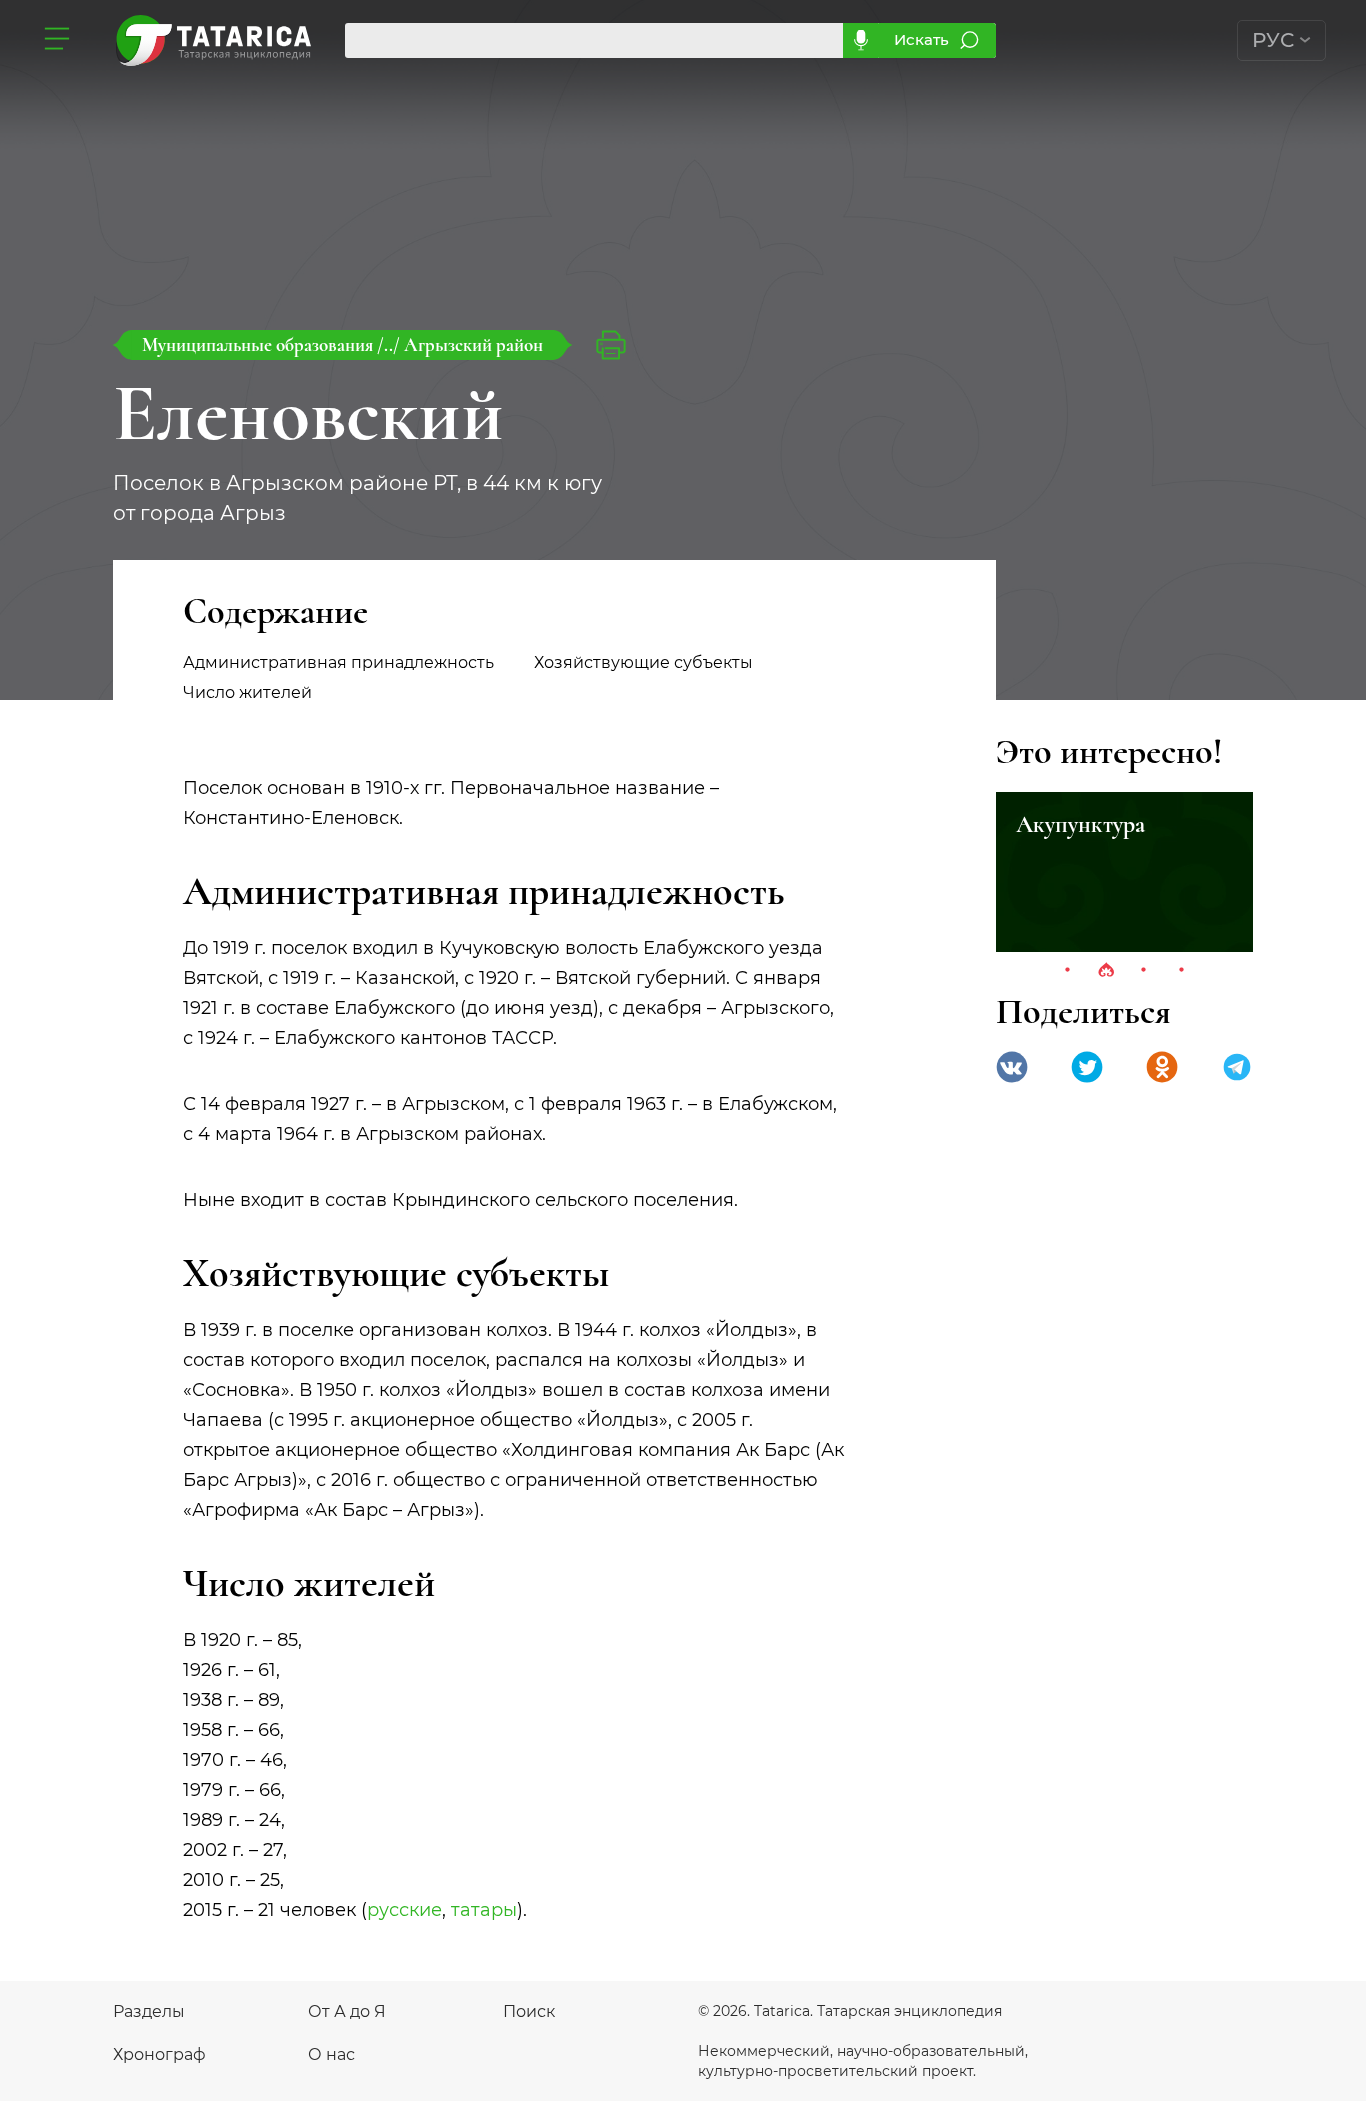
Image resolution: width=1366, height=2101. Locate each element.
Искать (921, 39)
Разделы (149, 2011)
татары (484, 1910)
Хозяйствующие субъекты (643, 662)
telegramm (1237, 1067)
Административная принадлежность (338, 662)
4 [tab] (1182, 971)
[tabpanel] (1124, 872)
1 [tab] (1068, 971)
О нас (331, 2054)
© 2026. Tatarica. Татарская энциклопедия (850, 2011)
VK (1012, 1067)
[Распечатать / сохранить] (611, 345)
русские (404, 1910)
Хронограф (159, 2054)
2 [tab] (1106, 971)
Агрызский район (473, 344)
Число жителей (247, 692)
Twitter (1087, 1067)
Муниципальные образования (259, 344)
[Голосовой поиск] (860, 40)
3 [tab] (1144, 971)
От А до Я (347, 2011)
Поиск (529, 2011)
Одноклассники (1162, 1067)
